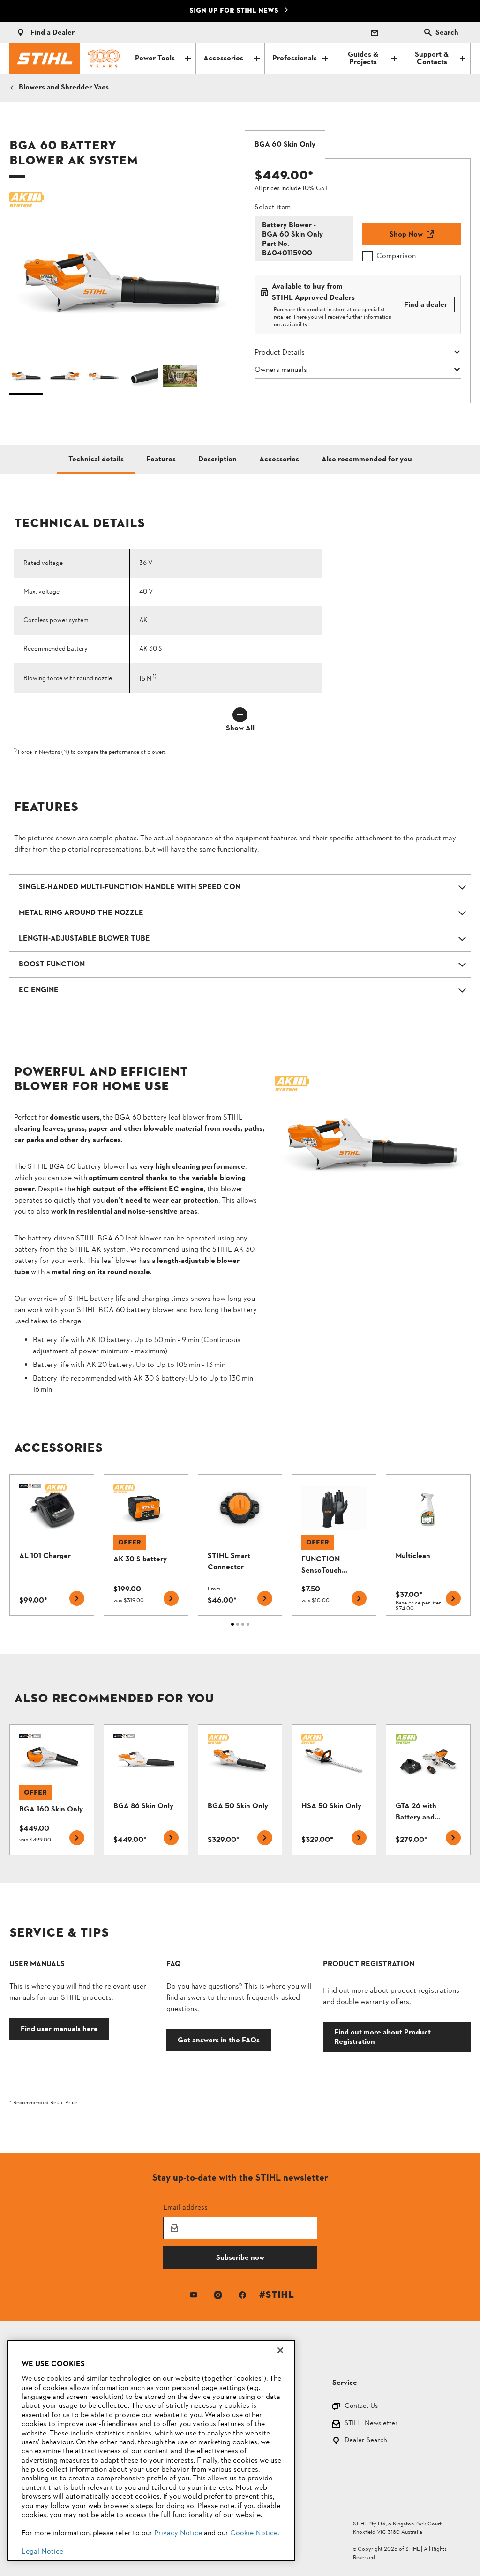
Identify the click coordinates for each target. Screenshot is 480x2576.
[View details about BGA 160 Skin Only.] (52, 1790)
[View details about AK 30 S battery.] (146, 1545)
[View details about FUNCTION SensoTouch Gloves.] (334, 1545)
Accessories (223, 59)
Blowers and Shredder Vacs (64, 88)
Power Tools (155, 59)
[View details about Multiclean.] (428, 1545)
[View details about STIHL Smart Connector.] (240, 1545)
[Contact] (375, 32)
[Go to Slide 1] (26, 379)
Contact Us (361, 2407)
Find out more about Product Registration (382, 2037)
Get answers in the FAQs (219, 2040)
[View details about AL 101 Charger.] (52, 1545)
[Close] (280, 2350)
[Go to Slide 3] (103, 379)
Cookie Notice (254, 2533)
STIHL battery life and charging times (128, 1299)
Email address (185, 2207)
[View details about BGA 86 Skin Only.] (146, 1790)
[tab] (285, 145)
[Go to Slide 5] (180, 379)
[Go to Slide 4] (142, 379)
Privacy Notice (178, 2533)
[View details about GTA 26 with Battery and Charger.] (428, 1790)
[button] (122, 275)
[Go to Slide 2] (65, 379)
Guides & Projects (363, 59)
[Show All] (240, 715)
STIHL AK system (98, 1250)
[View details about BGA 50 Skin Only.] (240, 1790)
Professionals (295, 59)
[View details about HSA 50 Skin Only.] (334, 1790)
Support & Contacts (432, 59)
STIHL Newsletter (371, 2424)
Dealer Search (366, 2441)
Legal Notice (42, 2552)
